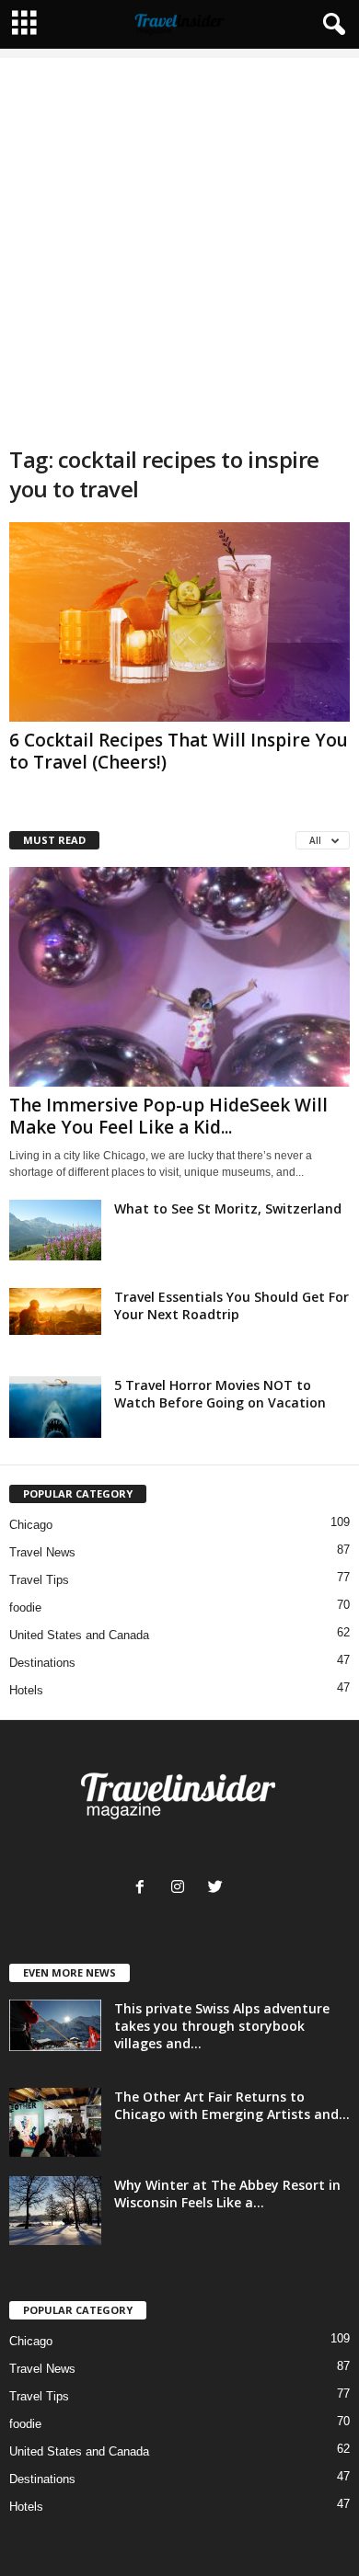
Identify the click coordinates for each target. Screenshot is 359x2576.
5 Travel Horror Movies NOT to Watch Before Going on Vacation (220, 1394)
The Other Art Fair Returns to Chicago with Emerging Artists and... (232, 2105)
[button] (330, 25)
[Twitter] (218, 1889)
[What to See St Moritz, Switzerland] (55, 1230)
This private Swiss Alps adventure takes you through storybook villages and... (222, 2026)
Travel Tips (39, 1580)
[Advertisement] (179, 237)
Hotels (26, 1690)
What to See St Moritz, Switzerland (228, 1208)
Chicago (31, 1525)
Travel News (42, 1552)
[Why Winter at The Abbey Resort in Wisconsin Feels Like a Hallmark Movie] (55, 2211)
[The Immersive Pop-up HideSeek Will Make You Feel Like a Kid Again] (179, 977)
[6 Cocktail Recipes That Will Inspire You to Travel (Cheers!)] (179, 622)
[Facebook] (144, 1889)
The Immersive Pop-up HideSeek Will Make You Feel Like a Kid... (168, 1116)
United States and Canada (79, 1635)
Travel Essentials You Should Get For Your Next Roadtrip (232, 1305)
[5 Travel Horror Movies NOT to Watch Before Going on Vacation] (55, 1408)
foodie (25, 1607)
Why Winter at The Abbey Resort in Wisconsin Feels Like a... (227, 2194)
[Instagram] (182, 1889)
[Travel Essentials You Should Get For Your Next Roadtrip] (55, 1311)
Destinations (42, 1663)
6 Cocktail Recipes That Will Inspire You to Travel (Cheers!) (179, 751)
